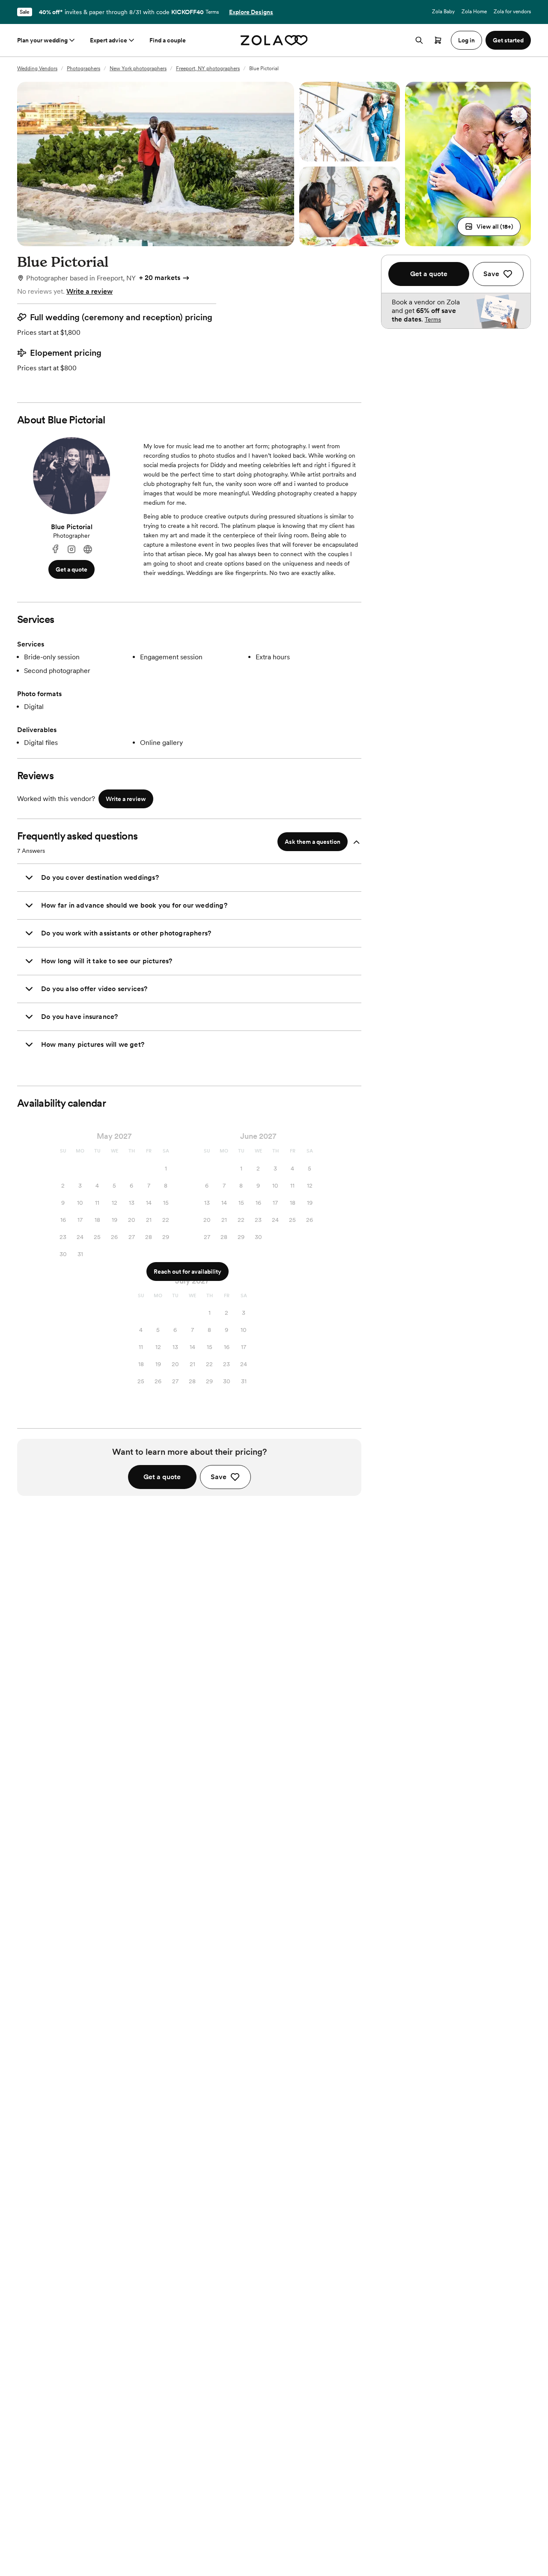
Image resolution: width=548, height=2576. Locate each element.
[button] (489, 226)
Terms (212, 12)
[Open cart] (438, 40)
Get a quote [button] (71, 569)
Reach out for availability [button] (188, 1272)
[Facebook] (55, 549)
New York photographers (138, 68)
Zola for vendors (512, 12)
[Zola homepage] (274, 40)
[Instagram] (71, 549)
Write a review (89, 291)
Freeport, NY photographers (208, 68)
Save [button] (219, 1477)
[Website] (88, 549)
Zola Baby (443, 12)
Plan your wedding (42, 40)
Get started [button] (508, 40)
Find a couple (168, 40)
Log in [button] (466, 40)
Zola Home (474, 12)
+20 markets (160, 278)
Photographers (83, 68)
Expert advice (109, 40)
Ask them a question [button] (313, 842)
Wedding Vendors (37, 68)
